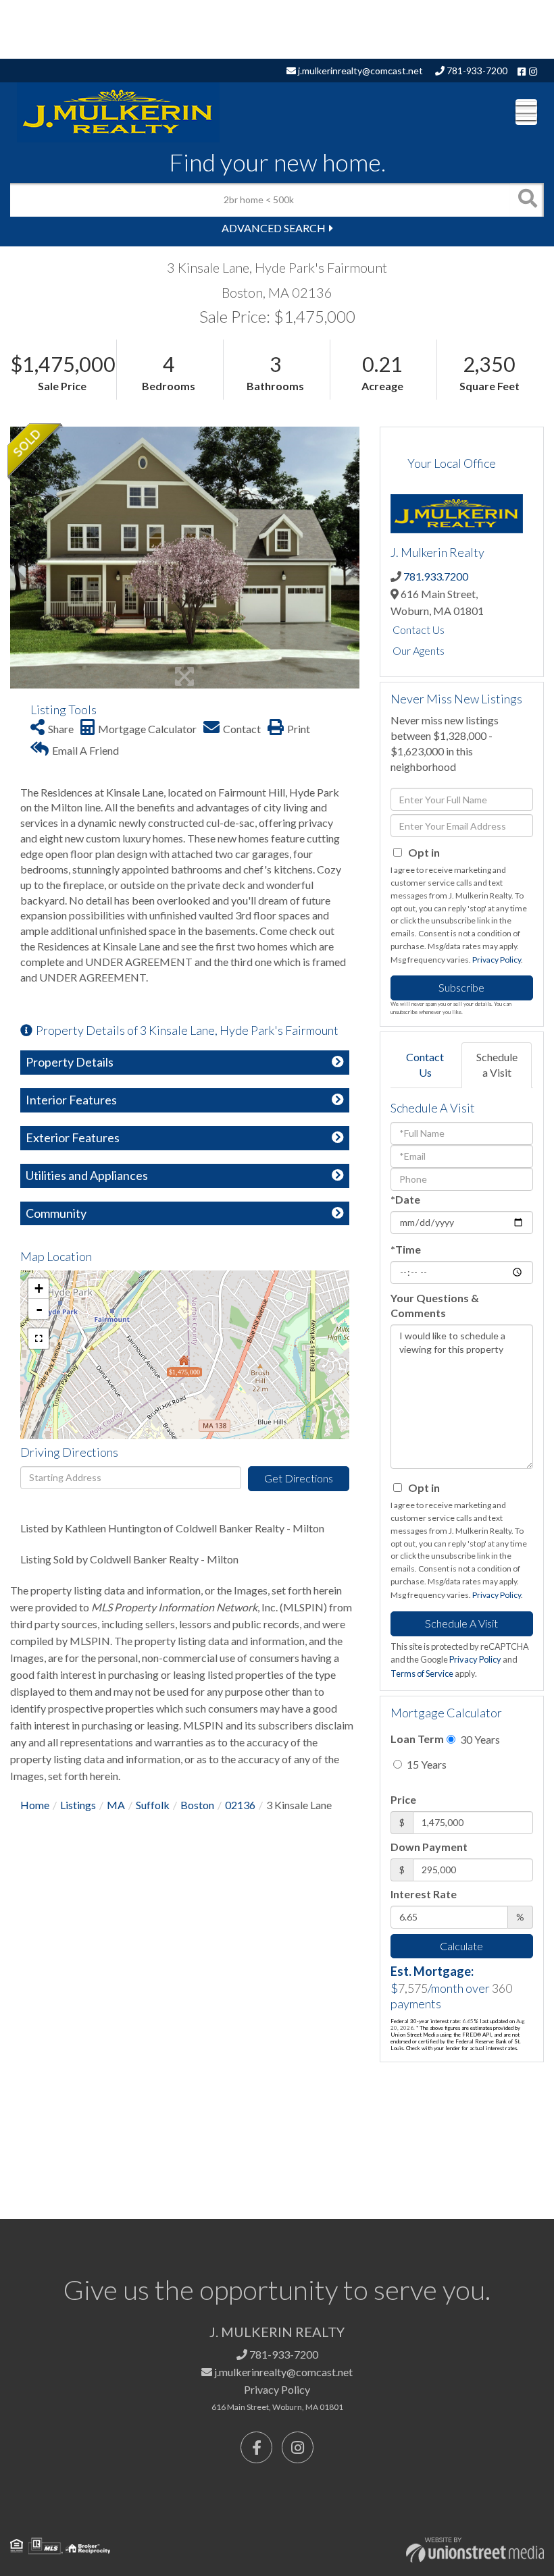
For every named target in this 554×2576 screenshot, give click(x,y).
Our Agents (419, 650)
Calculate (461, 1946)
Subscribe (461, 987)
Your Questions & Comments (435, 1306)
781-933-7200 (476, 71)
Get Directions (299, 1478)
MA (116, 1805)
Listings (78, 1805)
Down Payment (429, 1847)
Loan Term (417, 1739)
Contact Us (419, 629)
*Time (406, 1249)
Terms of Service (422, 1673)
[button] (527, 200)
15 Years (426, 1764)
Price (403, 1799)
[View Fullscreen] (39, 1339)
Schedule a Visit (497, 1065)
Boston (197, 1805)
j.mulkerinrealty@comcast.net (359, 71)
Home (35, 1805)
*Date (405, 1199)
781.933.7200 (436, 576)
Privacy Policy (497, 960)
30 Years (479, 1739)
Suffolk (153, 1805)
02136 (240, 1805)
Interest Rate (424, 1894)
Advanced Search (274, 228)
